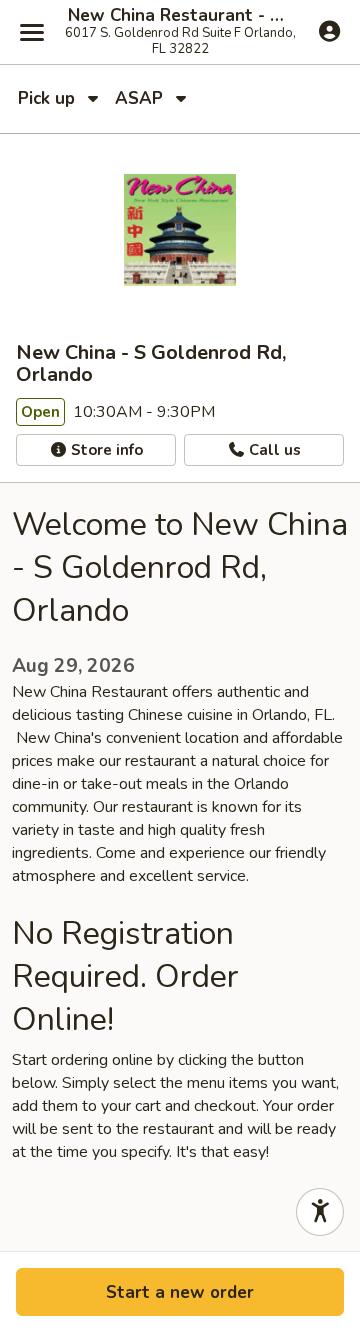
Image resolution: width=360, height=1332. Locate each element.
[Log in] (329, 31)
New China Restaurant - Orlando (180, 16)
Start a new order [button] (180, 1292)
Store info (105, 450)
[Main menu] (32, 32)
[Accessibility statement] (320, 1212)
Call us (273, 450)
